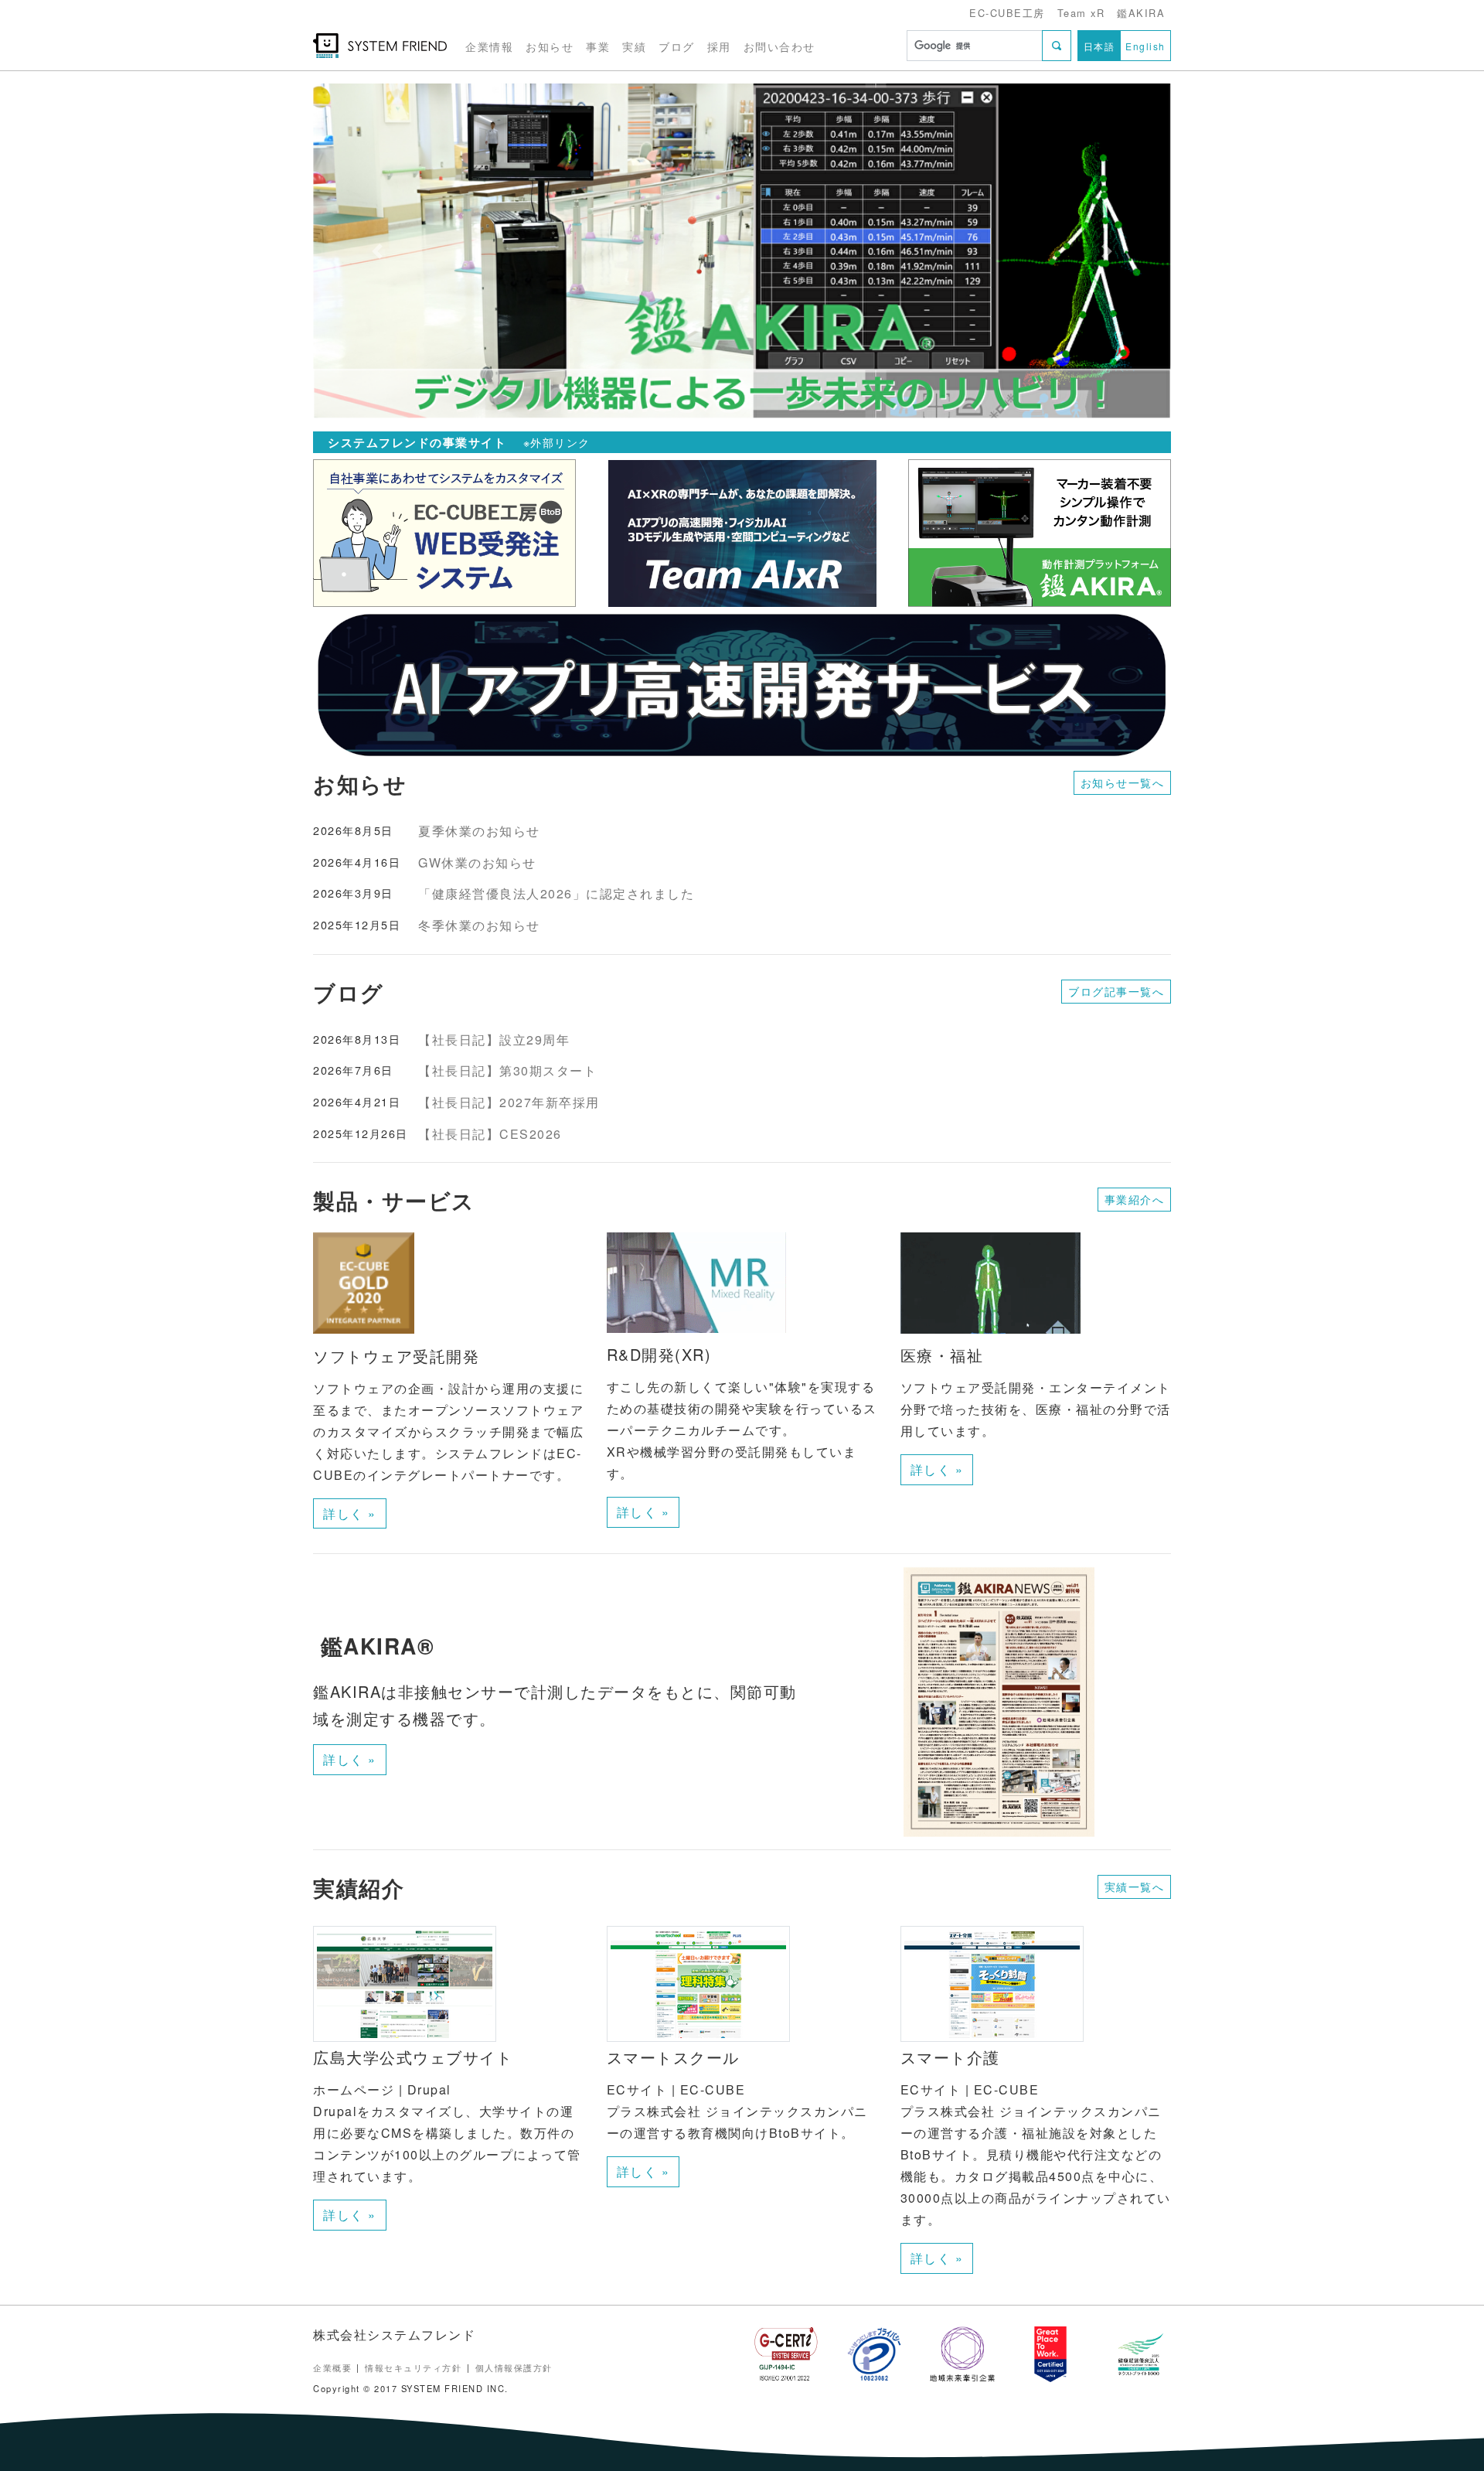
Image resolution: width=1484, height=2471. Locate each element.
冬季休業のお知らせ (479, 925)
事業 (598, 46)
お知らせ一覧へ (1123, 782)
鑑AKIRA (1141, 13)
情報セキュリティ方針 (413, 2367)
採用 (719, 46)
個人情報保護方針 (514, 2367)
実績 (634, 46)
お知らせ (550, 46)
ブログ (677, 46)
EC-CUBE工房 (1007, 13)
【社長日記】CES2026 (490, 1134)
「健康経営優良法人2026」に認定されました (556, 893)
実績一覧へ (1135, 1886)
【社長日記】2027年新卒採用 (509, 1102)
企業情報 (489, 46)
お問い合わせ (779, 46)
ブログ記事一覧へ (1116, 991)
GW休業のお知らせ (477, 862)
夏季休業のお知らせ (479, 831)
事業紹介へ (1135, 1199)
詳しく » (350, 1513)
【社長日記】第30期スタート (507, 1070)
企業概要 (332, 2367)
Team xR (1081, 13)
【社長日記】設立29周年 (494, 1040)
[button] (378, 251)
